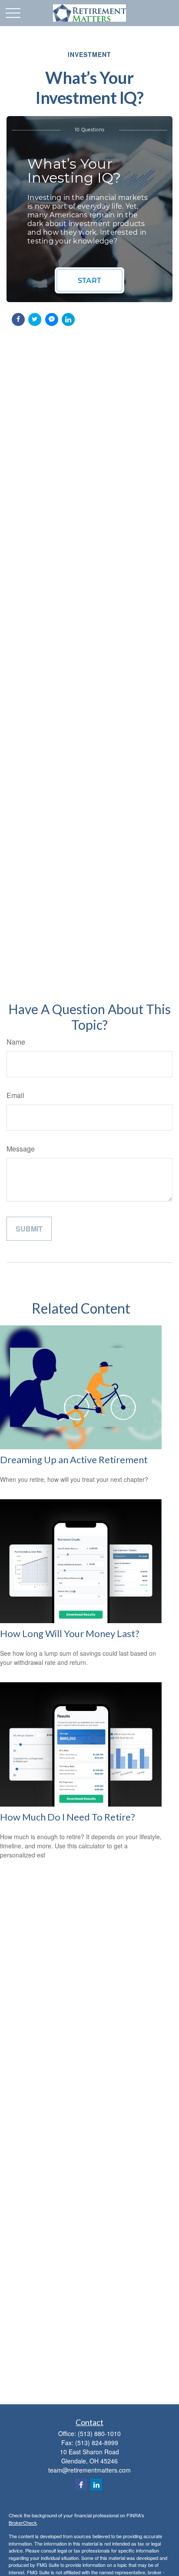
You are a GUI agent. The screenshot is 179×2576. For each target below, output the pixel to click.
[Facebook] (81, 2484)
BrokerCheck (23, 2523)
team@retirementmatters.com (89, 2470)
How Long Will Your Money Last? (70, 1633)
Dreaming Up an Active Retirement (74, 1459)
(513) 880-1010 (99, 2433)
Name (16, 1042)
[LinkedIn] (96, 2484)
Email (15, 1095)
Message (21, 1149)
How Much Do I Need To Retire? (68, 1817)
